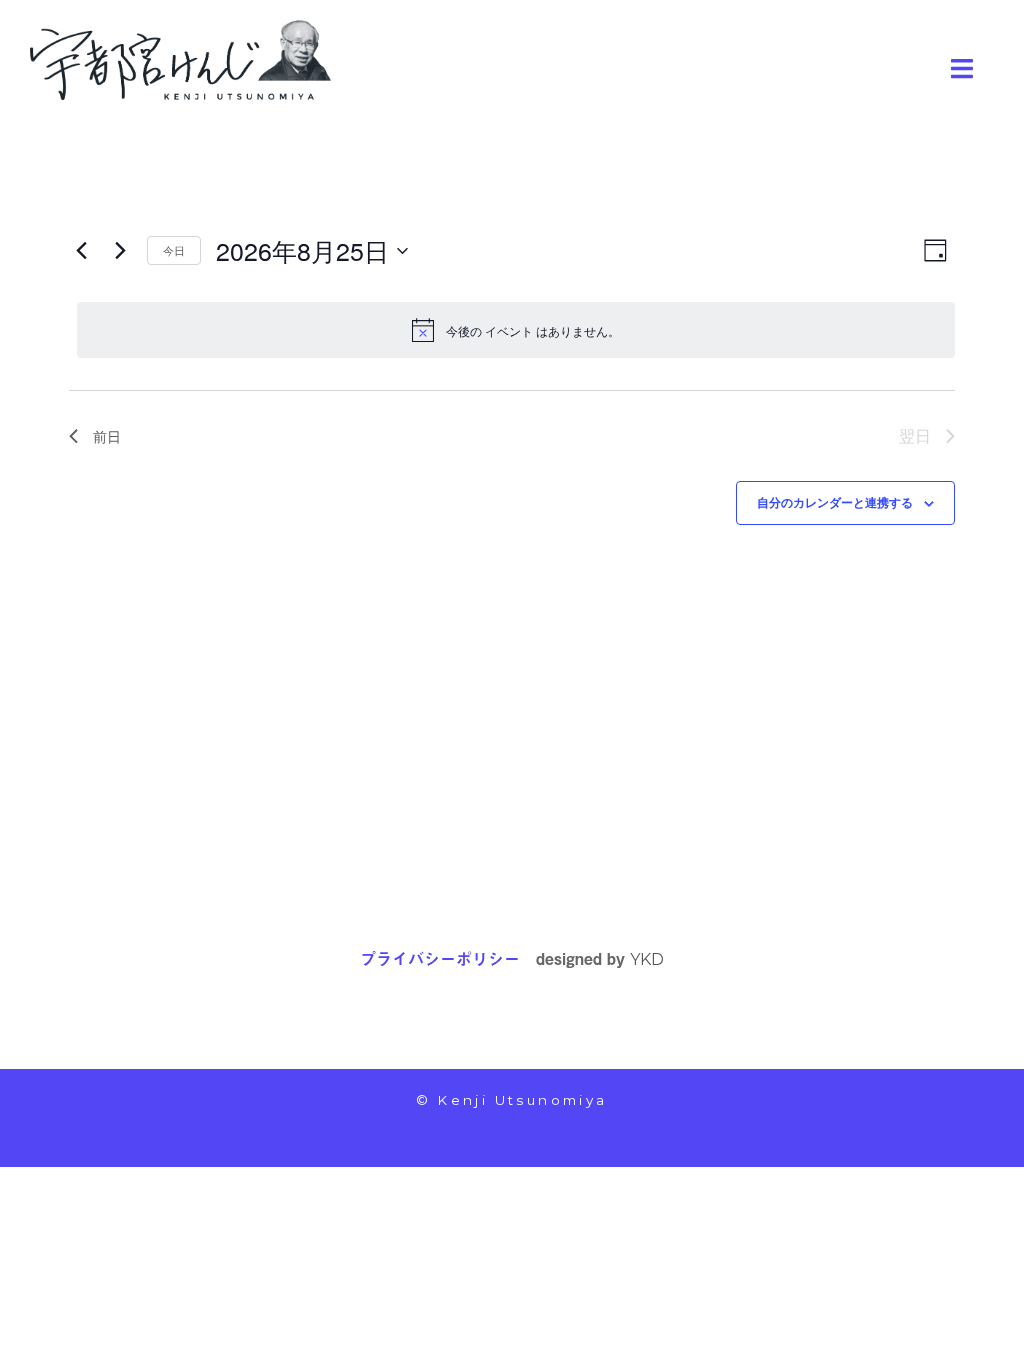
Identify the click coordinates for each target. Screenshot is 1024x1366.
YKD (647, 959)
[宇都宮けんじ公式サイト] (180, 58)
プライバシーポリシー (440, 958)
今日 (174, 250)
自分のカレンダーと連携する (835, 502)
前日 (107, 436)
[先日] (81, 251)
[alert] (516, 330)
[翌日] (120, 251)
